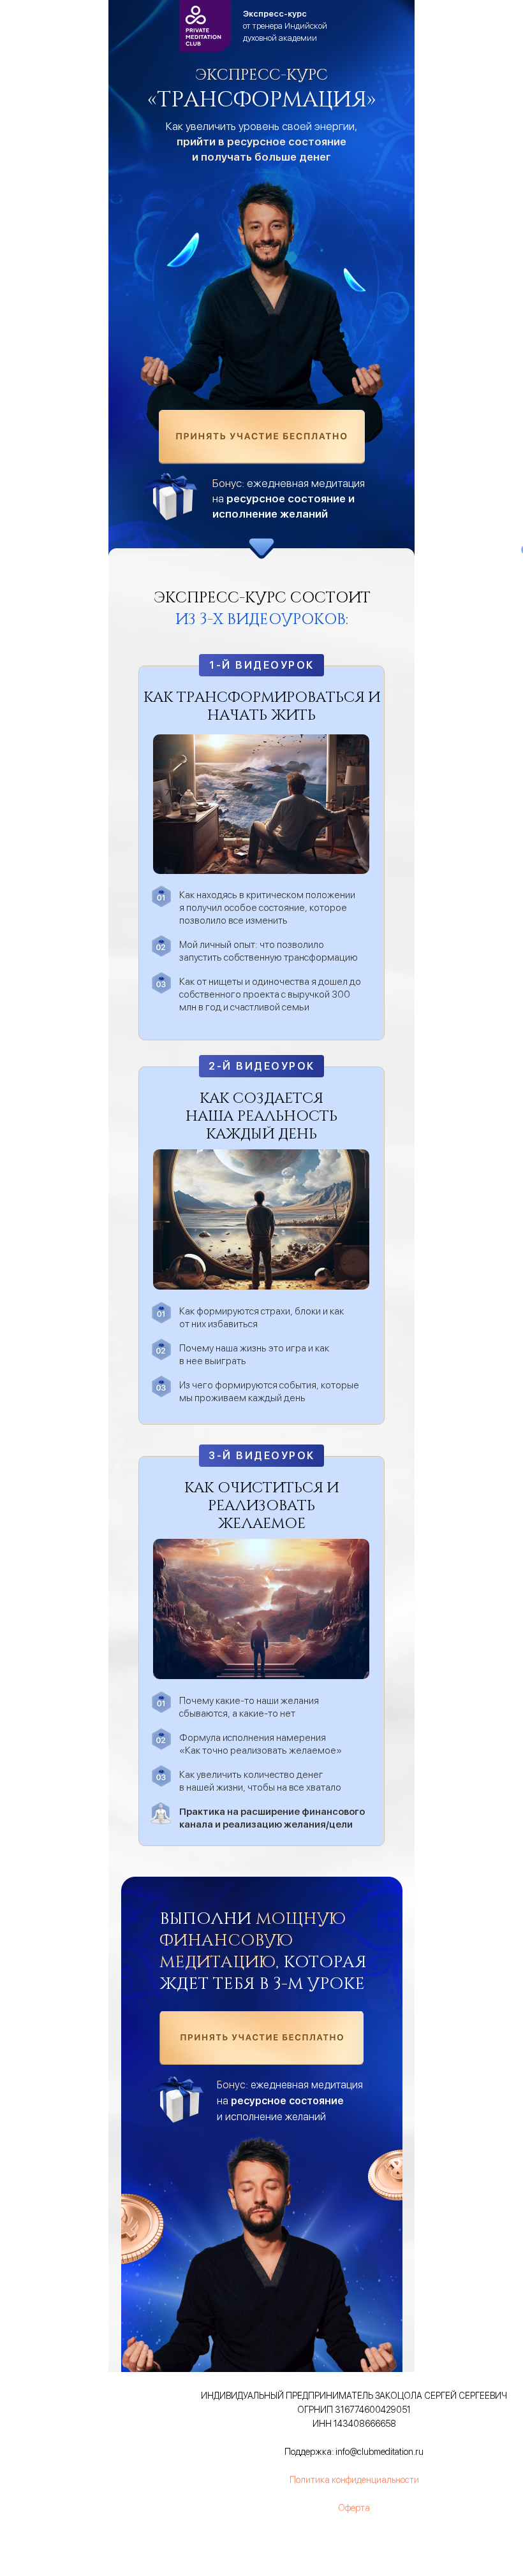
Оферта (354, 2508)
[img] (262, 437)
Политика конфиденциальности (354, 2480)
